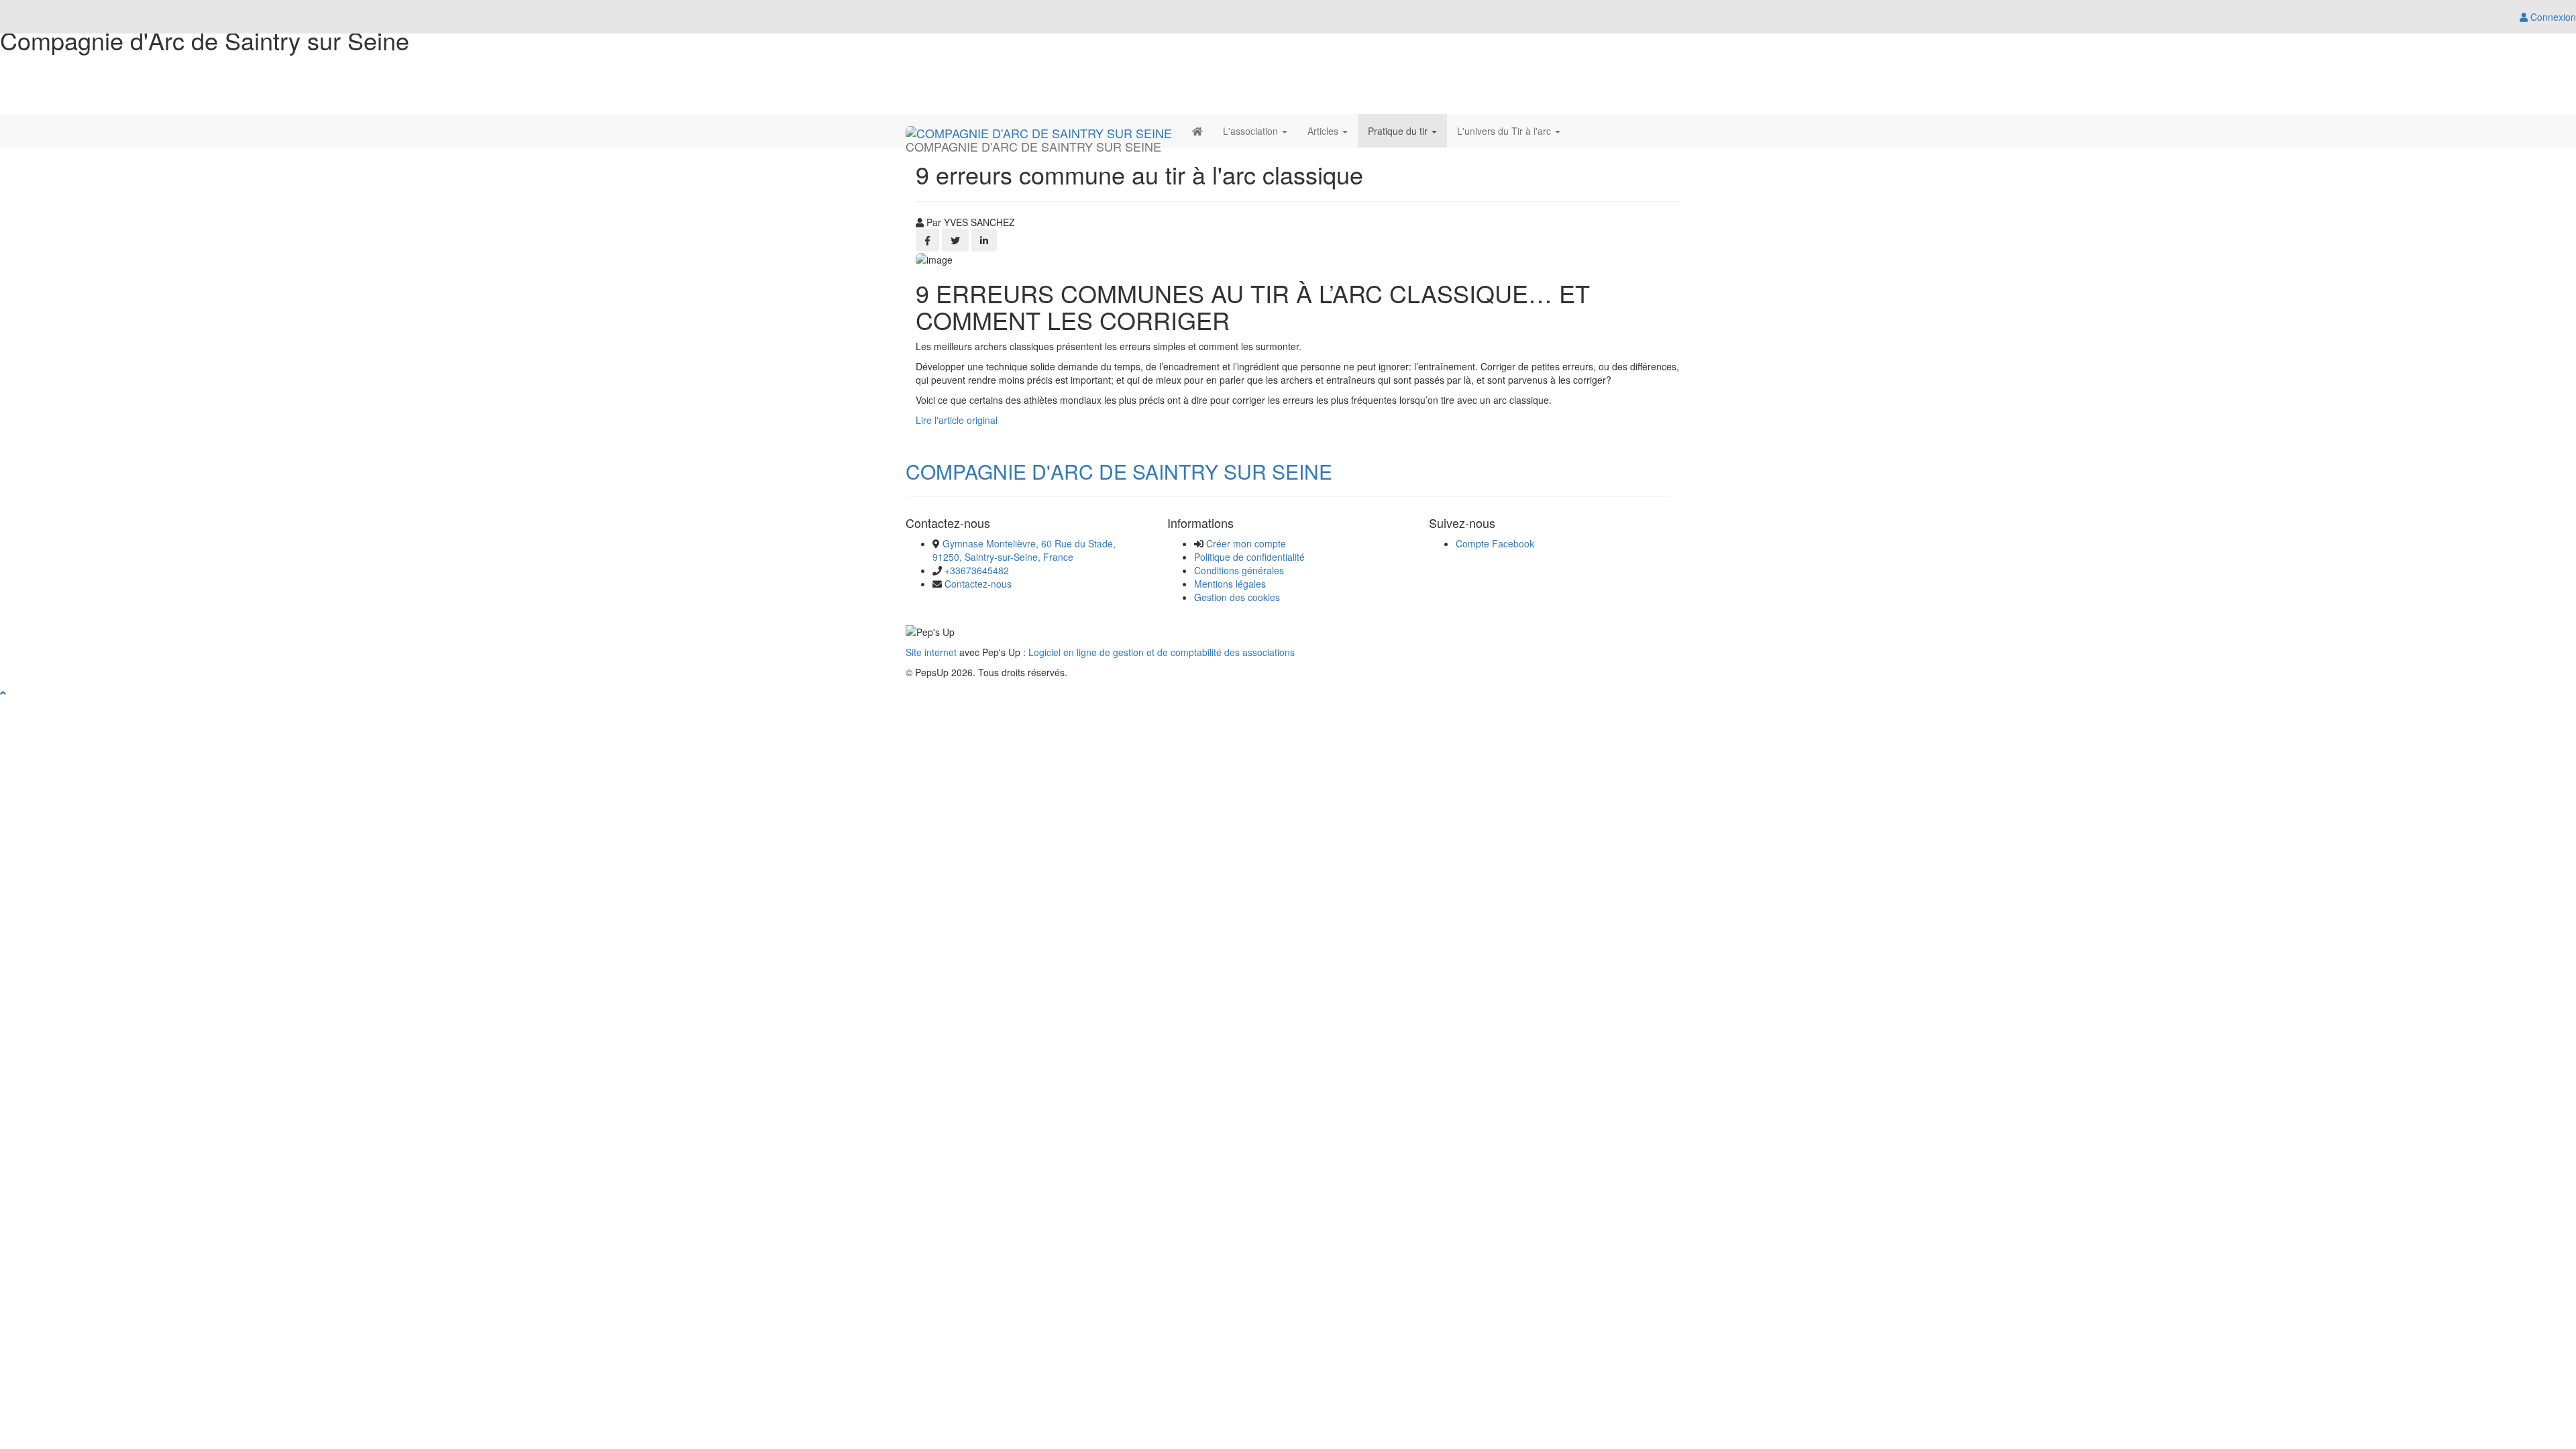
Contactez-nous (978, 584)
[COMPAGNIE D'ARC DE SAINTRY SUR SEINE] (1039, 131)
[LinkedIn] (984, 240)
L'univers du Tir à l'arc (1505, 131)
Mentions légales (1230, 584)
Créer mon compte (1246, 543)
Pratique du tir (1399, 131)
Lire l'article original (957, 420)
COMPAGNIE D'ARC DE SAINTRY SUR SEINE (1119, 471)
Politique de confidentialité (1249, 557)
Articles (1324, 131)
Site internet (931, 652)
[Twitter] (955, 240)
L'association (1252, 131)
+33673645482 (977, 570)
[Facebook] (927, 240)
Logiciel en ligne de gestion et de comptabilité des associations (1162, 652)
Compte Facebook (1495, 543)
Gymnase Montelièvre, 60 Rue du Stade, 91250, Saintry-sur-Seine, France (1024, 550)
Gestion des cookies (1237, 597)
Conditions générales (1239, 570)
